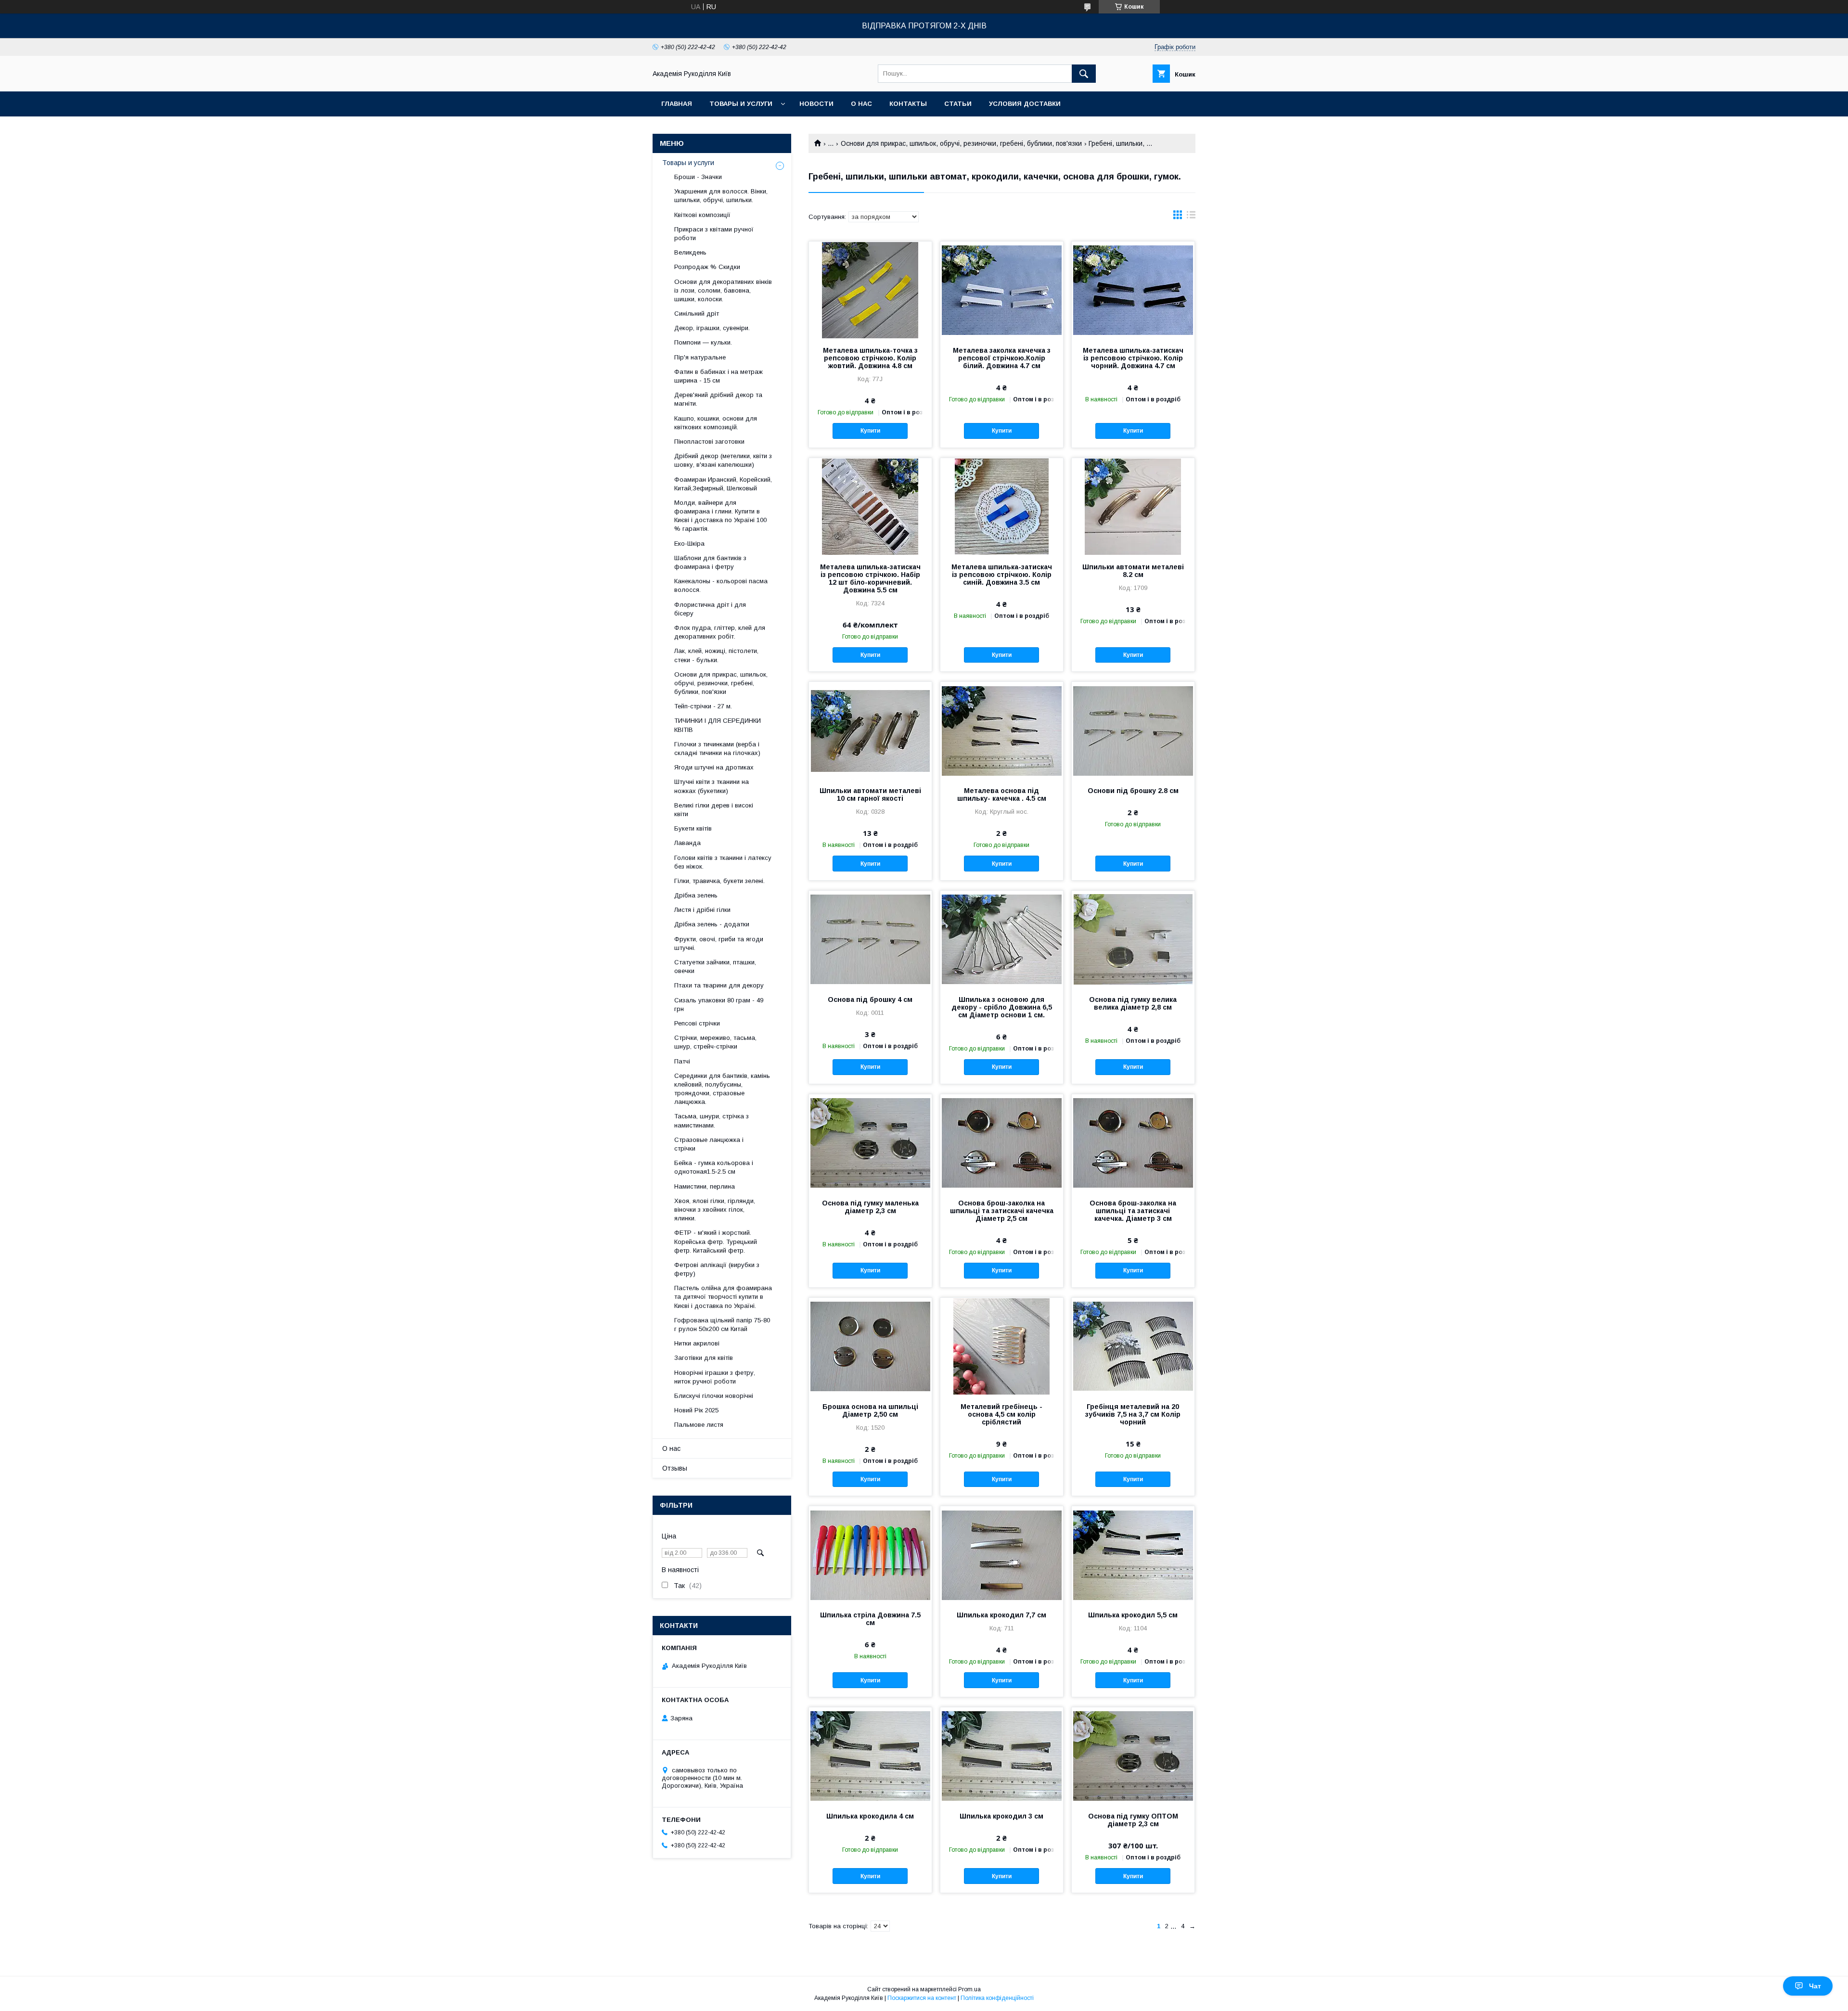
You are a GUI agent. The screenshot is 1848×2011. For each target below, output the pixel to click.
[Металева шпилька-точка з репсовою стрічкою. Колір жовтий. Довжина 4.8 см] (870, 290)
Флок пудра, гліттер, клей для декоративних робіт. (720, 632)
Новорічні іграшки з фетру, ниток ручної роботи (715, 1377)
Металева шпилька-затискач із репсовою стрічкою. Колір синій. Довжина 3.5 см (1002, 575)
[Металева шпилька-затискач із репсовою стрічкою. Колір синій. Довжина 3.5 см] (1002, 506)
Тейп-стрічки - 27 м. (703, 706)
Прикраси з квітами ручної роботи (714, 234)
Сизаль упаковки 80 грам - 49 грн (719, 1005)
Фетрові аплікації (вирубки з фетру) (717, 1269)
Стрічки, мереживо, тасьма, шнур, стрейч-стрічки (715, 1042)
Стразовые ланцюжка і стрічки (709, 1144)
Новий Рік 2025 (696, 1410)
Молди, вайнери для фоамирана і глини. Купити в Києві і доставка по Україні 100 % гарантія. (720, 516)
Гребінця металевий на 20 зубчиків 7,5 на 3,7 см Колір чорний (1133, 1414)
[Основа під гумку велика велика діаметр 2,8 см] (1133, 939)
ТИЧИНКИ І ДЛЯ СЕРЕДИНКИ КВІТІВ (718, 725)
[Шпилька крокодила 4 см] (870, 1755)
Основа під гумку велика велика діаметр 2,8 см (1133, 1003)
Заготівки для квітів (704, 1358)
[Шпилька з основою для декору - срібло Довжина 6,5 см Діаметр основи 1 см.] (1002, 939)
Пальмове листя (699, 1425)
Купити (870, 431)
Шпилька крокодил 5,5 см (1133, 1615)
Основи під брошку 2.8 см (1133, 791)
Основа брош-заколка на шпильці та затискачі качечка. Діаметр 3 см (1133, 1211)
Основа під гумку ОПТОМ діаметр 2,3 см (1133, 1820)
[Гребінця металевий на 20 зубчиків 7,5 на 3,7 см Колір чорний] (1133, 1346)
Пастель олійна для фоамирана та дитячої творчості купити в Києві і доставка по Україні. (723, 1297)
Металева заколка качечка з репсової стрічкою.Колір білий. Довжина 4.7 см (1002, 358)
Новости (816, 104)
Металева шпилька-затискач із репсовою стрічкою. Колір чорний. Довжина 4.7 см (1133, 358)
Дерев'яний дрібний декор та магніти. (718, 399)
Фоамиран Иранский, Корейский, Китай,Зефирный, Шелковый (723, 484)
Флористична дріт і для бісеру (710, 609)
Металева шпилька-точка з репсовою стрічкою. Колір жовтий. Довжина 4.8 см (870, 358)
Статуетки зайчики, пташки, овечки (715, 967)
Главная (677, 104)
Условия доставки (1025, 104)
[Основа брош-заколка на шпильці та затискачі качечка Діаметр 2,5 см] (1002, 1142)
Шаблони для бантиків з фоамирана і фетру (710, 562)
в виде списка (1191, 217)
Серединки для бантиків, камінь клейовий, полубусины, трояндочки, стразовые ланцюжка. (722, 1089)
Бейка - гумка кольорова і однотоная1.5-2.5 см (714, 1167)
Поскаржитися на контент (922, 1998)
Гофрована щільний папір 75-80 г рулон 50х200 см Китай (722, 1325)
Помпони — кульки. (703, 342)
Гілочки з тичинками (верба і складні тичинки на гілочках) (717, 749)
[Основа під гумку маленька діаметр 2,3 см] (870, 1142)
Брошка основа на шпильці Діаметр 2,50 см (870, 1410)
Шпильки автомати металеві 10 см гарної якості (870, 794)
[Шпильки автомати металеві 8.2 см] (1133, 506)
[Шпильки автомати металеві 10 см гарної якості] (870, 730)
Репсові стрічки (697, 1023)
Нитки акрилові (697, 1343)
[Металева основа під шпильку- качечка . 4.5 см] (1002, 730)
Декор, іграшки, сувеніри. (712, 328)
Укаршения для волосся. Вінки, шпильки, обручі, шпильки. (721, 196)
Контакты (908, 104)
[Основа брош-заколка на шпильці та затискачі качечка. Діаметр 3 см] (1133, 1142)
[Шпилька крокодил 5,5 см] (1133, 1554)
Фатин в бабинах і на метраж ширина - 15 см (719, 376)
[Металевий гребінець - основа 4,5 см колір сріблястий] (1002, 1346)
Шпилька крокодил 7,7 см (1001, 1615)
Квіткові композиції (702, 215)
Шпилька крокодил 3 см (1001, 1816)
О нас (861, 104)
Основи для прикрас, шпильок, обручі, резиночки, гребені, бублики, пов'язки (961, 143)
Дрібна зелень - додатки (712, 924)
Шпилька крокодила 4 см (870, 1816)
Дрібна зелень (696, 895)
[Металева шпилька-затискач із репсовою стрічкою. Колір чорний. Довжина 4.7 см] (1133, 290)
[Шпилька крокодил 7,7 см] (1002, 1554)
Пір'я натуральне (700, 357)
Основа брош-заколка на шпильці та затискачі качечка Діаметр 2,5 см (1002, 1211)
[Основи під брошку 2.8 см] (1133, 730)
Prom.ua (969, 1989)
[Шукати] (1084, 74)
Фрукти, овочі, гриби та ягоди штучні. (719, 943)
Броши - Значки (698, 177)
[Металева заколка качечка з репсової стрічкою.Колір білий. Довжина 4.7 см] (1002, 290)
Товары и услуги (741, 104)
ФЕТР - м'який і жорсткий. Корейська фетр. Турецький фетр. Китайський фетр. (716, 1241)
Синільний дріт (697, 314)
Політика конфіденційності (997, 1998)
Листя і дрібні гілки (702, 910)
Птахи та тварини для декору (719, 985)
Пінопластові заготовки (709, 442)
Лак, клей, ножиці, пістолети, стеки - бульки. (716, 655)
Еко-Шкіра (689, 544)
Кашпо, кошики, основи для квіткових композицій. (716, 423)
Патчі (682, 1061)
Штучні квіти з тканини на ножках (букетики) (712, 786)
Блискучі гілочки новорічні (714, 1396)
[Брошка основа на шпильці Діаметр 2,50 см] (870, 1346)
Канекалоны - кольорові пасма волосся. (721, 585)
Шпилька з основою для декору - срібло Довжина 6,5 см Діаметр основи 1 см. (1002, 1007)
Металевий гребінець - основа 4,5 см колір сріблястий (1001, 1414)
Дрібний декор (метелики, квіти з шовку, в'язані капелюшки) (723, 460)
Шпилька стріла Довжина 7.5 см (870, 1619)
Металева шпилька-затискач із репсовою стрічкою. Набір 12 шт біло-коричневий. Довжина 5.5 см (870, 578)
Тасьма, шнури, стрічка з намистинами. (712, 1121)
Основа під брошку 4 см (870, 999)
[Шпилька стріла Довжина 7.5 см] (870, 1554)
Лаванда (687, 843)
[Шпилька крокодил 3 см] (1002, 1755)
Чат (1815, 1986)
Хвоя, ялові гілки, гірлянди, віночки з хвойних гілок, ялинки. (715, 1210)
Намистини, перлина (705, 1186)
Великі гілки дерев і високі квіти (714, 810)
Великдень (690, 252)
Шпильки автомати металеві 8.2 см (1133, 571)
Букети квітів (693, 828)
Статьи (958, 104)
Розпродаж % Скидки (707, 267)
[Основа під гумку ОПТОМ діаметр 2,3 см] (1133, 1755)
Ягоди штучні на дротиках (714, 767)
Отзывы (675, 1468)
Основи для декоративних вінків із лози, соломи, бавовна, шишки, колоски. (723, 290)
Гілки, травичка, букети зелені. (719, 881)
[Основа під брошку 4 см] (870, 939)
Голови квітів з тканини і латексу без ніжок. (723, 862)
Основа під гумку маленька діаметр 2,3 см (870, 1207)
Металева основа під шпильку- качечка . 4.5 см (1002, 794)
